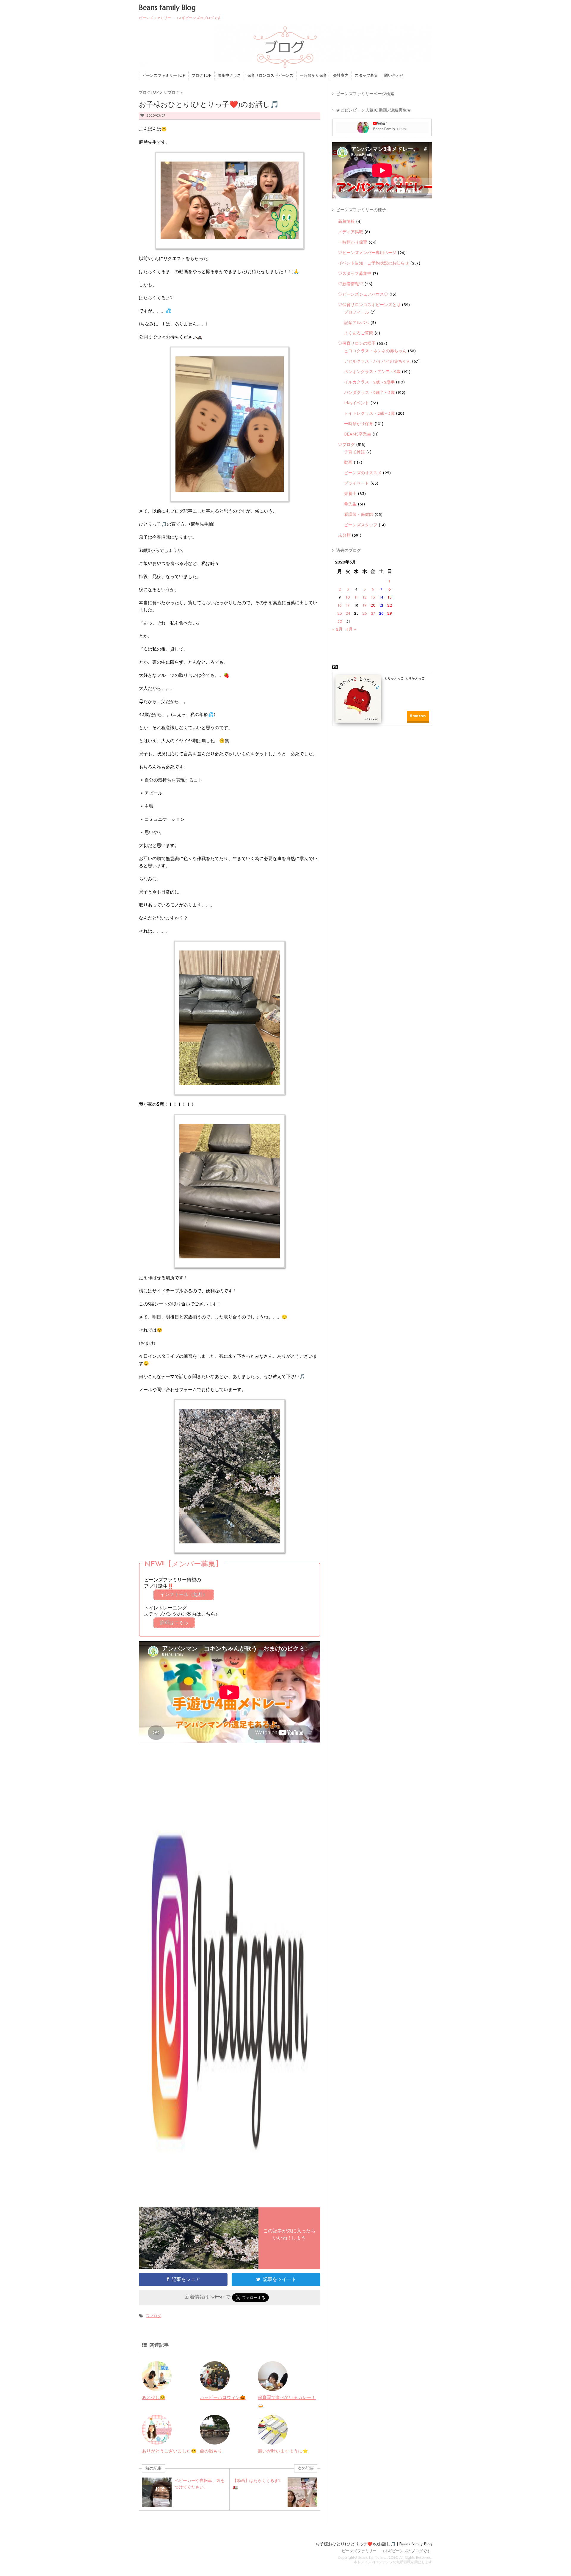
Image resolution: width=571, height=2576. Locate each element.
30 (340, 622)
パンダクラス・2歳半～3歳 (369, 393)
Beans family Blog (167, 7)
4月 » (351, 630)
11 (356, 598)
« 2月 (337, 630)
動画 (348, 463)
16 (340, 606)
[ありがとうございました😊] (157, 2440)
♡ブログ (153, 2316)
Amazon (418, 716)
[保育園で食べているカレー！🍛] (273, 2387)
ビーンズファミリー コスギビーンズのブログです (386, 2551)
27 (373, 614)
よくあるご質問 (359, 333)
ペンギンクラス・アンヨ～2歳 (372, 372)
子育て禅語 (354, 452)
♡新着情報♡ (351, 284)
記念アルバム (357, 323)
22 (390, 606)
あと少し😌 (154, 2398)
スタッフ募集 (366, 76)
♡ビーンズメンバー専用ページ (367, 253)
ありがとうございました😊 (169, 2451)
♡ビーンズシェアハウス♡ (363, 295)
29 (390, 614)
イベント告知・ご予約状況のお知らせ (374, 263)
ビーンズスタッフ (361, 525)
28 (381, 614)
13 (373, 598)
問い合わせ (394, 76)
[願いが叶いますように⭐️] (273, 2440)
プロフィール (357, 313)
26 (365, 614)
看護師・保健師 (359, 515)
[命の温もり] (215, 2440)
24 (348, 614)
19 (365, 606)
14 (381, 598)
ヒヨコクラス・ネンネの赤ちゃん (375, 351)
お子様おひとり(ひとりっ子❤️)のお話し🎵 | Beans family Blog (374, 2544)
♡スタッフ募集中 (355, 274)
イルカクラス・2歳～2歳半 (369, 382)
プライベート (357, 484)
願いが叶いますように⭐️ (283, 2451)
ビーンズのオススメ (363, 473)
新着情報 (346, 222)
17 (348, 606)
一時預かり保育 (313, 76)
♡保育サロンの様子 (357, 344)
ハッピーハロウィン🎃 (223, 2398)
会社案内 (341, 76)
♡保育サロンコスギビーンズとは (369, 305)
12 (365, 598)
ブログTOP (201, 76)
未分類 (344, 536)
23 (340, 614)
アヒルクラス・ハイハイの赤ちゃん (377, 362)
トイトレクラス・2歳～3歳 (369, 414)
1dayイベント (357, 403)
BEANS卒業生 (358, 434)
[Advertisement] (384, 743)
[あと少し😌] (157, 2387)
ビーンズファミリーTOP (164, 76)
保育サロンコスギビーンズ (270, 76)
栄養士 (350, 494)
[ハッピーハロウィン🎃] (215, 2387)
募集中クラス (229, 76)
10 (348, 598)
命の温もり (211, 2451)
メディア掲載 (351, 232)
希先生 (350, 504)
